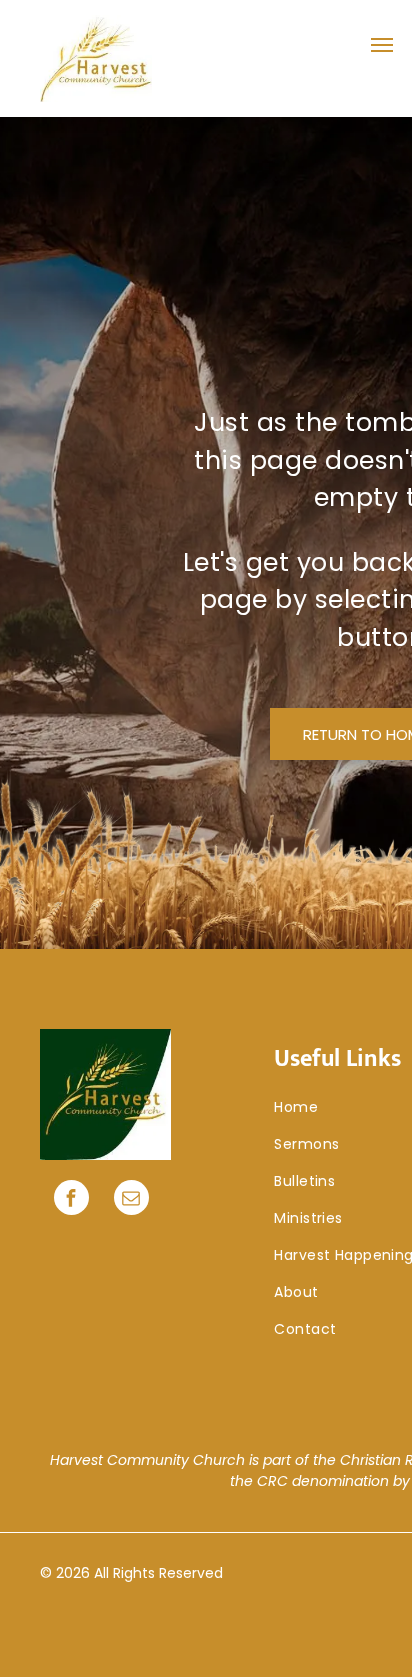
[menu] (382, 45)
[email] (131, 1200)
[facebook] (71, 1200)
